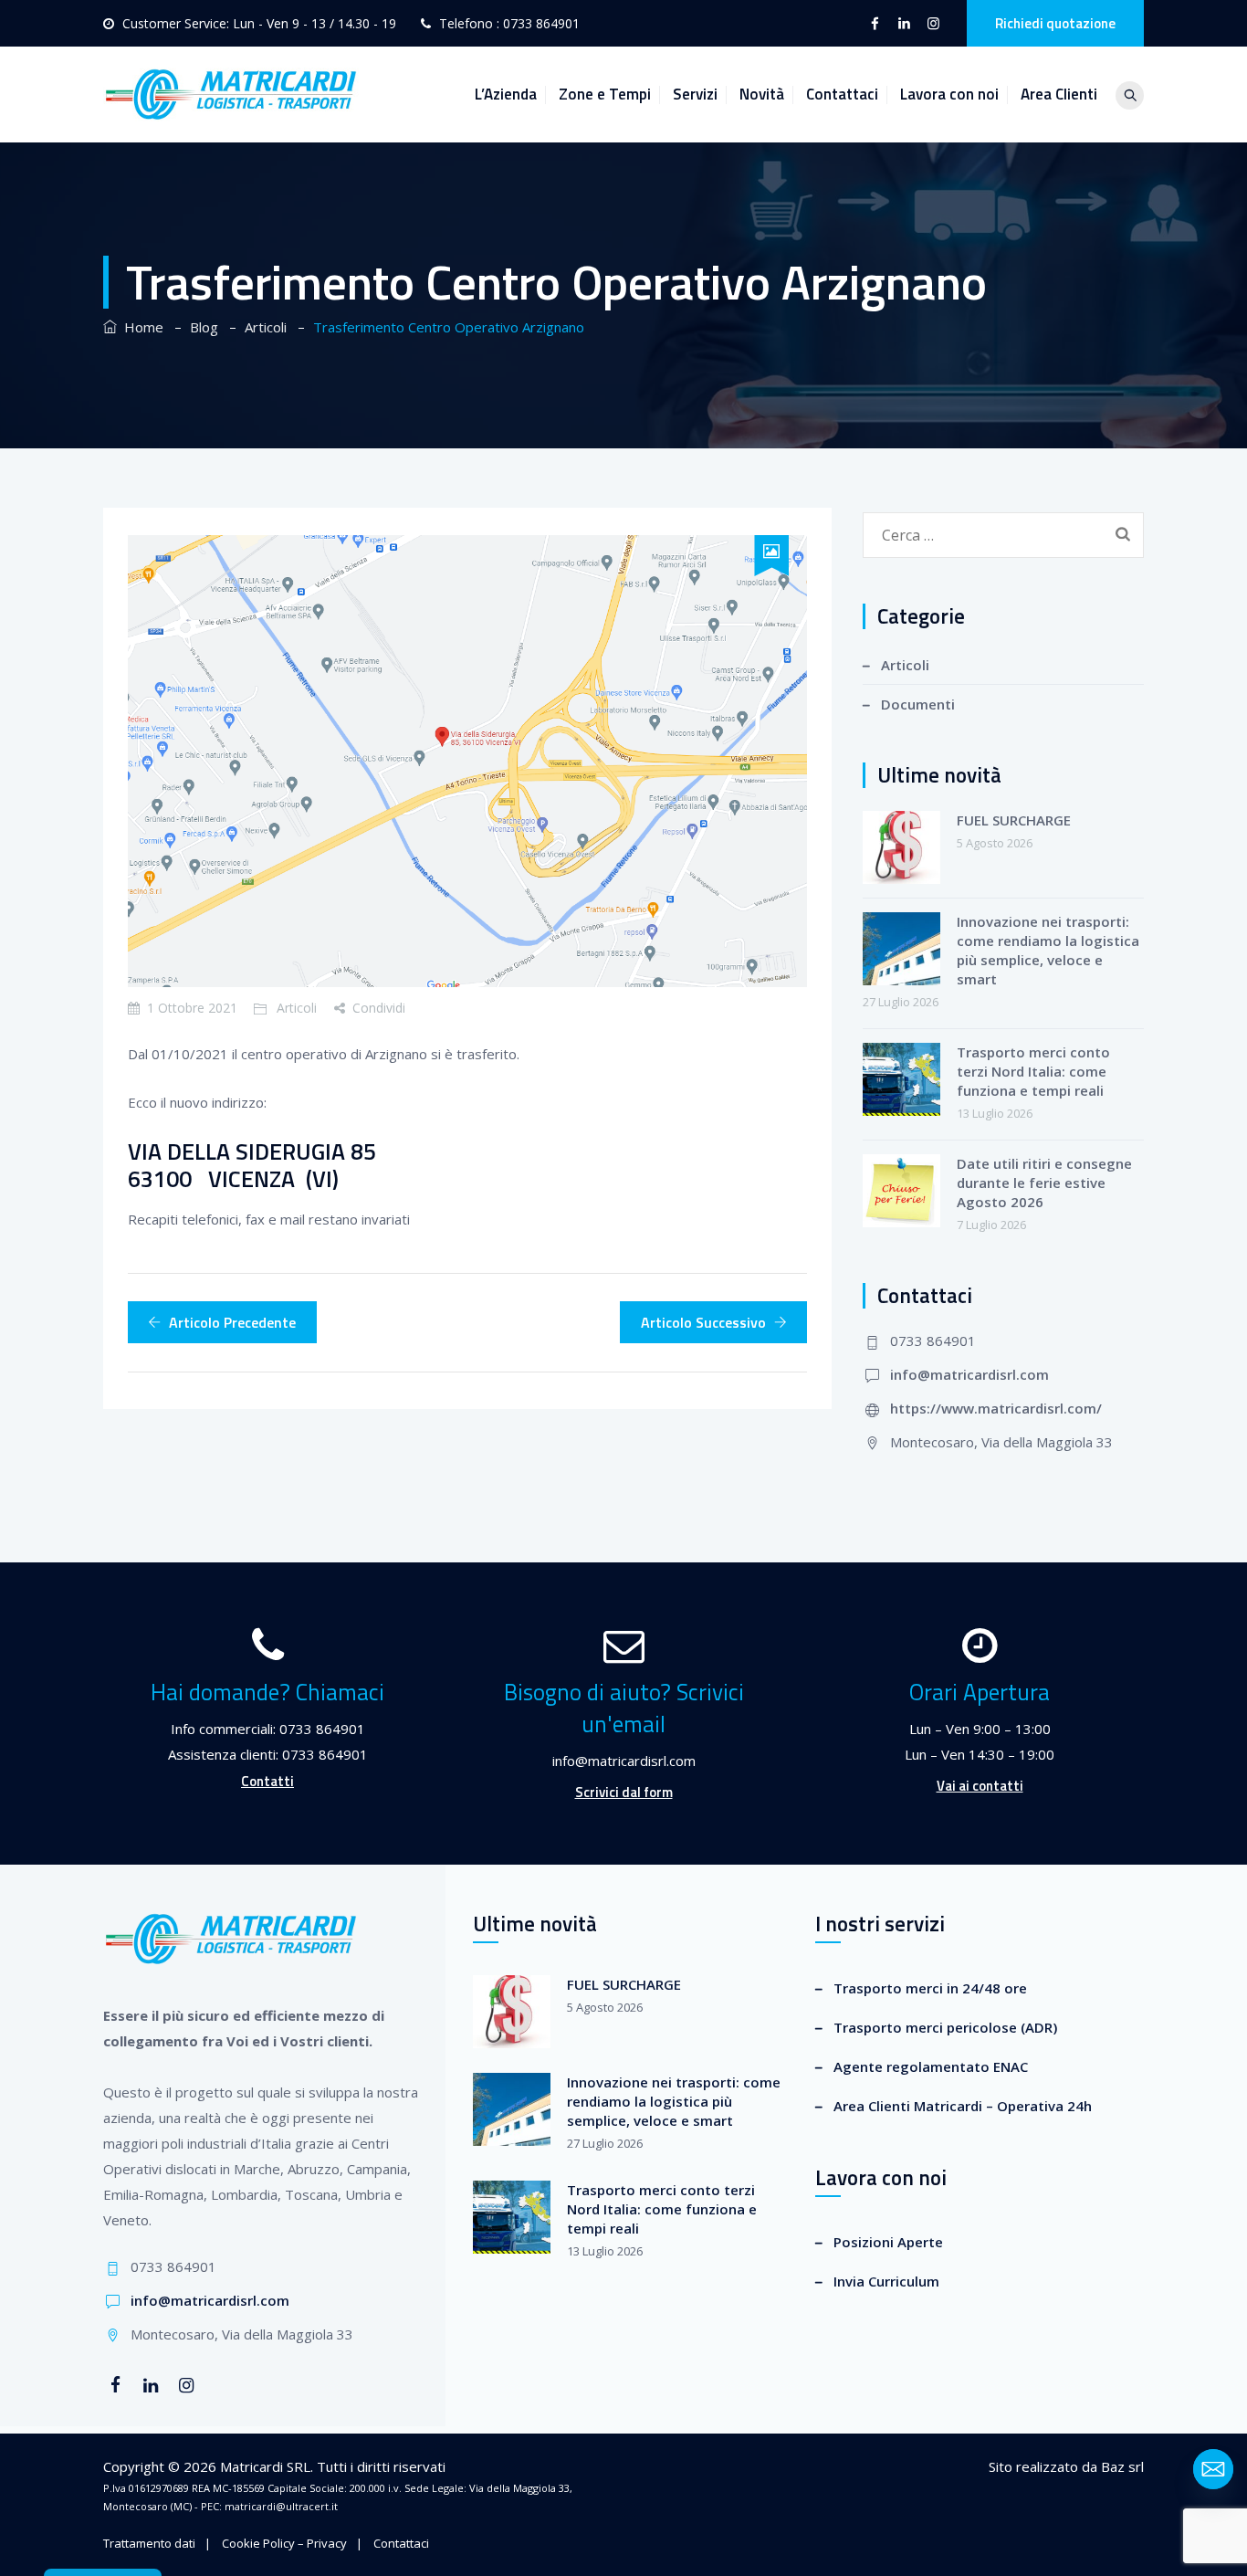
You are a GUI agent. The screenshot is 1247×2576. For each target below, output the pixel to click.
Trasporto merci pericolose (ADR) (945, 2027)
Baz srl (1122, 2466)
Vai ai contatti (980, 1786)
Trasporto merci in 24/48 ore (930, 1988)
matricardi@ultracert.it (281, 2506)
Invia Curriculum (886, 2281)
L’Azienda (506, 94)
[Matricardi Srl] (231, 95)
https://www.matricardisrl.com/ (996, 1408)
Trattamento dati (149, 2543)
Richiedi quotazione (1055, 23)
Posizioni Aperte (888, 2242)
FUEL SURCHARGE (1014, 820)
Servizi (695, 94)
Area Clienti (1059, 94)
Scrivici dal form (624, 1792)
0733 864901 (541, 23)
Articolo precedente (232, 1322)
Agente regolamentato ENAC (931, 2066)
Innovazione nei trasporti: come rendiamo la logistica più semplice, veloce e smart (1048, 950)
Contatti (267, 1781)
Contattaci (842, 94)
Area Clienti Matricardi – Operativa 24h (963, 2106)
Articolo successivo (703, 1322)
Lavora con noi (949, 94)
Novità (762, 94)
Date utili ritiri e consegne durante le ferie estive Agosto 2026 (1044, 1183)
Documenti (918, 704)
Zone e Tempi (605, 94)
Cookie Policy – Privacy (284, 2543)
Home (140, 327)
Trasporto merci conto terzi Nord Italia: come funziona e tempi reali (1033, 1071)
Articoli (297, 1008)
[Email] (1213, 2469)
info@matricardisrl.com (969, 1374)
